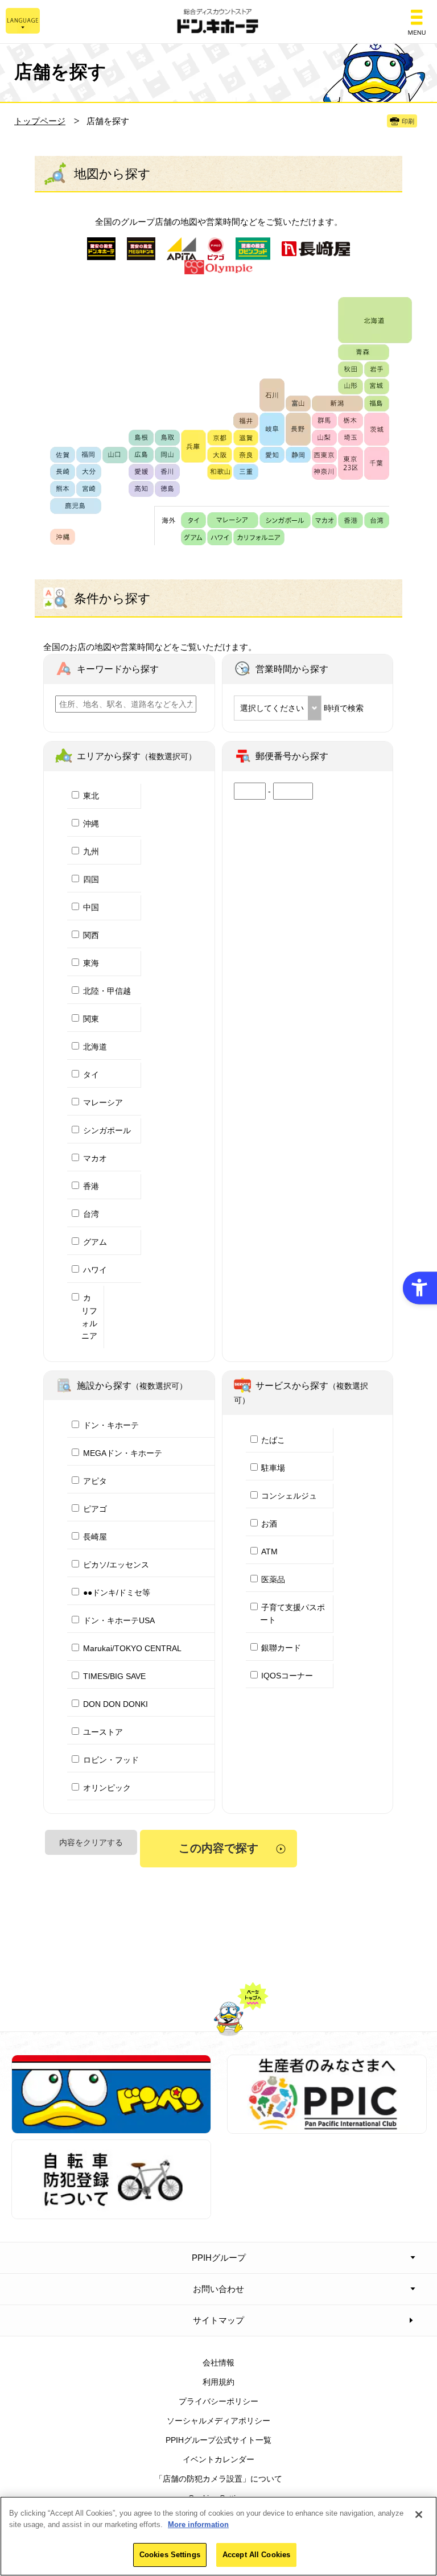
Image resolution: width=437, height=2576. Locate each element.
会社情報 (218, 2363)
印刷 (408, 121)
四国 (91, 879)
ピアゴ (95, 1509)
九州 (91, 851)
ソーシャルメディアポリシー (218, 2421)
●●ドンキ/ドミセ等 (117, 1592)
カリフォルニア (89, 1317)
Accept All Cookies (256, 2555)
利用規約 (218, 2382)
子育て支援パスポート (293, 1614)
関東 (91, 1019)
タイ (91, 1075)
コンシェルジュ (289, 1496)
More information (198, 2524)
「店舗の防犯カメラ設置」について (218, 2479)
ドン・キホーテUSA (119, 1620)
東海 (91, 963)
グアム (95, 1242)
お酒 (269, 1524)
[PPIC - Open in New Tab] (327, 2128)
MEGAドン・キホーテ (123, 1453)
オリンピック (107, 1788)
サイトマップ (218, 2320)
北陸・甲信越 (107, 991)
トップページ (40, 121)
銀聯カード (281, 1648)
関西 (91, 935)
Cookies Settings (170, 2555)
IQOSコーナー (287, 1676)
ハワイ (95, 1270)
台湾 (91, 1214)
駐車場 (273, 1468)
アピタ (95, 1481)
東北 (91, 796)
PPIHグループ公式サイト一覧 (218, 2440)
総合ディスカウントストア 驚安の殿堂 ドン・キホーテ (218, 22)
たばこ (273, 1440)
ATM (269, 1552)
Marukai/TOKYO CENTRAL (132, 1648)
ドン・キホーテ (111, 1425)
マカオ (95, 1158)
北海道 (95, 1047)
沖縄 (91, 824)
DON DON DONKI (116, 1704)
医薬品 (273, 1579)
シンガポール (107, 1130)
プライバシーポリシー (218, 2401)
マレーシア (103, 1102)
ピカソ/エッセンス (116, 1565)
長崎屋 (95, 1537)
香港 (91, 1186)
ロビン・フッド (111, 1760)
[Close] (419, 2515)
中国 (91, 907)
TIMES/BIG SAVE (114, 1676)
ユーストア (103, 1732)
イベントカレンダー (218, 2459)
